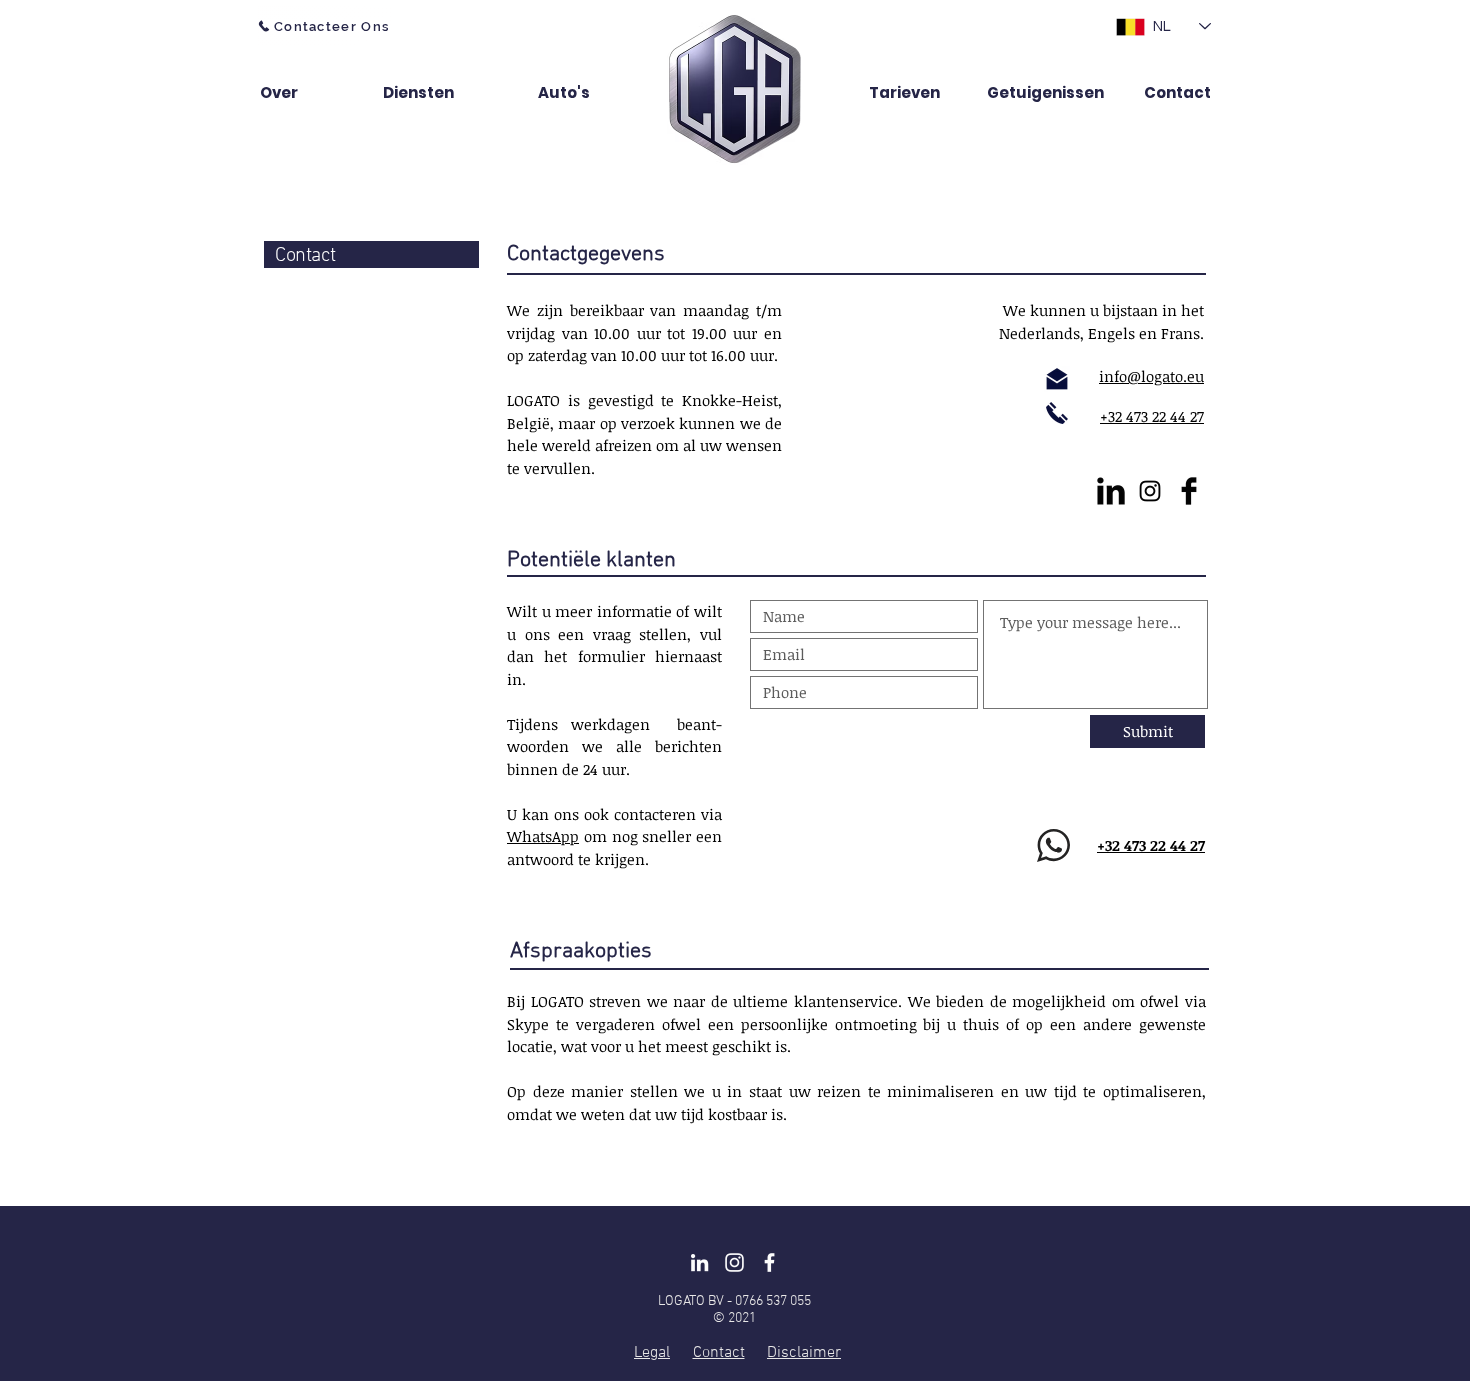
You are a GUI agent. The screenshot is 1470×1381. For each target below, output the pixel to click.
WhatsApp (543, 836)
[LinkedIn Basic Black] (1111, 491)
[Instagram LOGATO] (734, 1262)
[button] (306, 92)
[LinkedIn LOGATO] (699, 1262)
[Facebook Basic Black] (1189, 491)
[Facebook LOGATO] (769, 1262)
